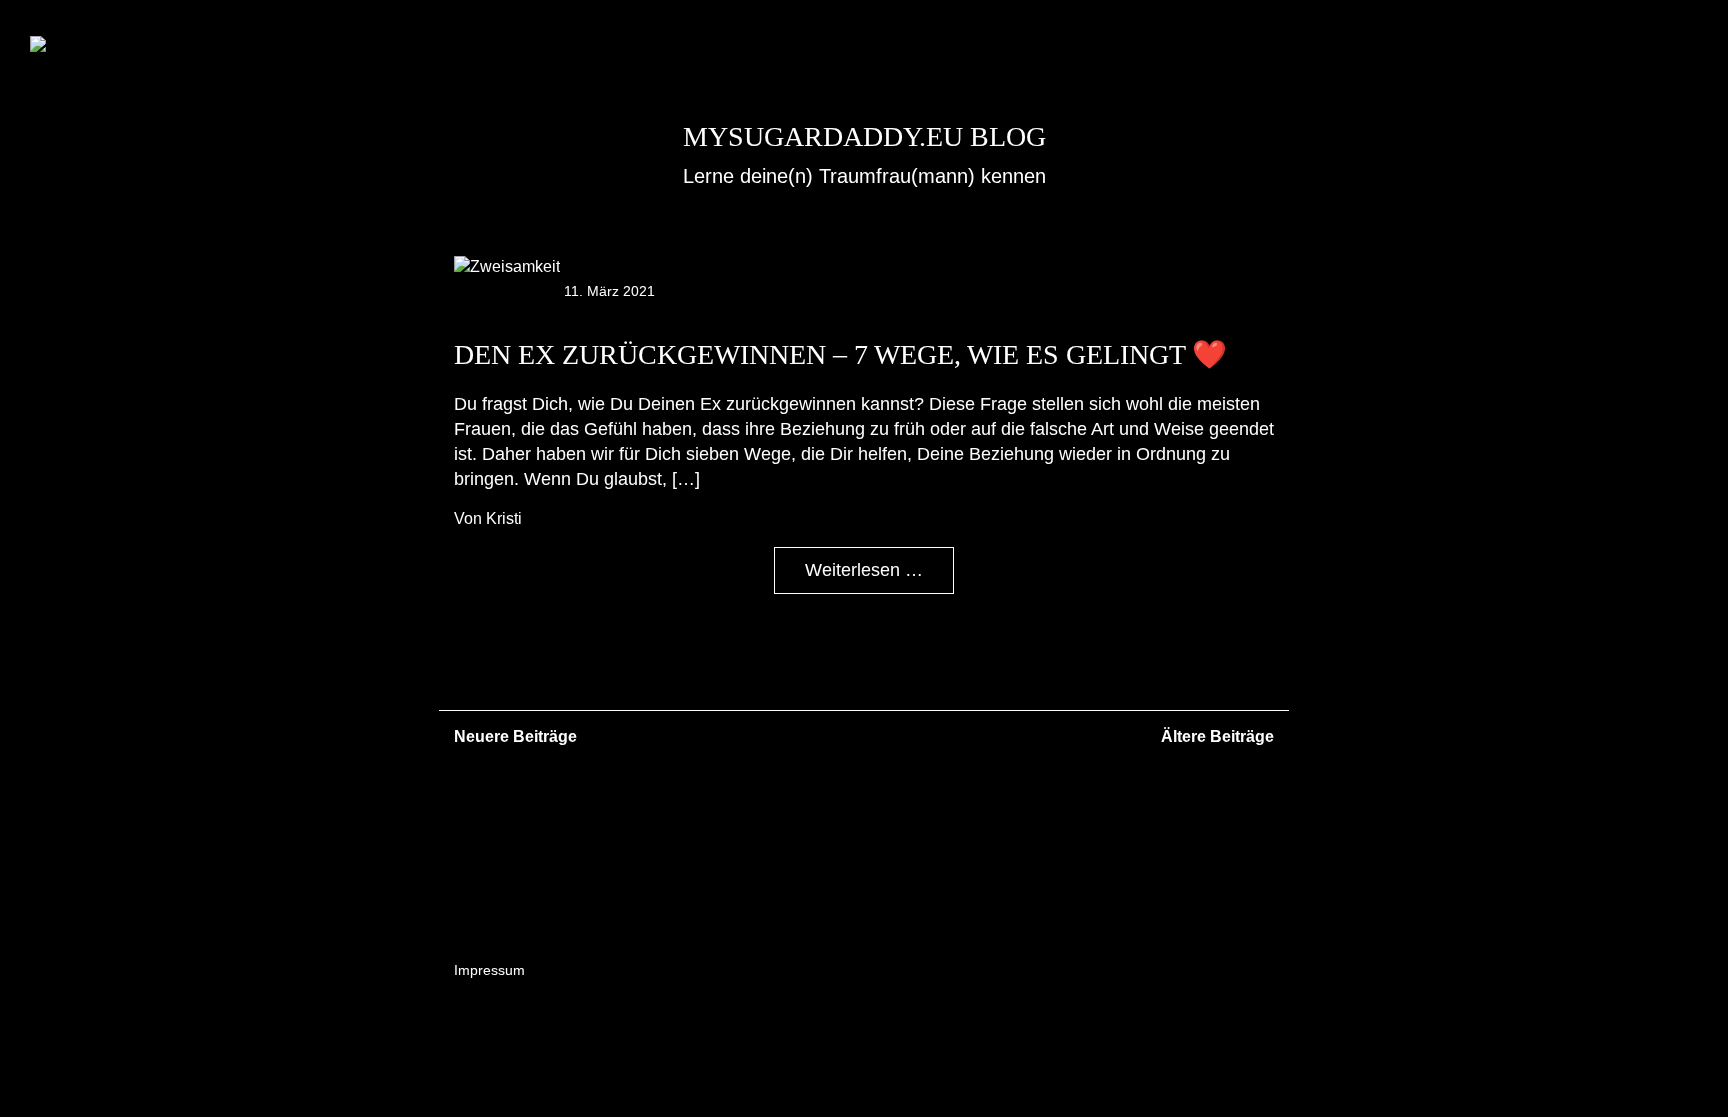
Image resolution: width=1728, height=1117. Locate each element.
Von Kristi (488, 518)
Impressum (489, 970)
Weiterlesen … (864, 570)
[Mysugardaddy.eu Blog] (112, 45)
